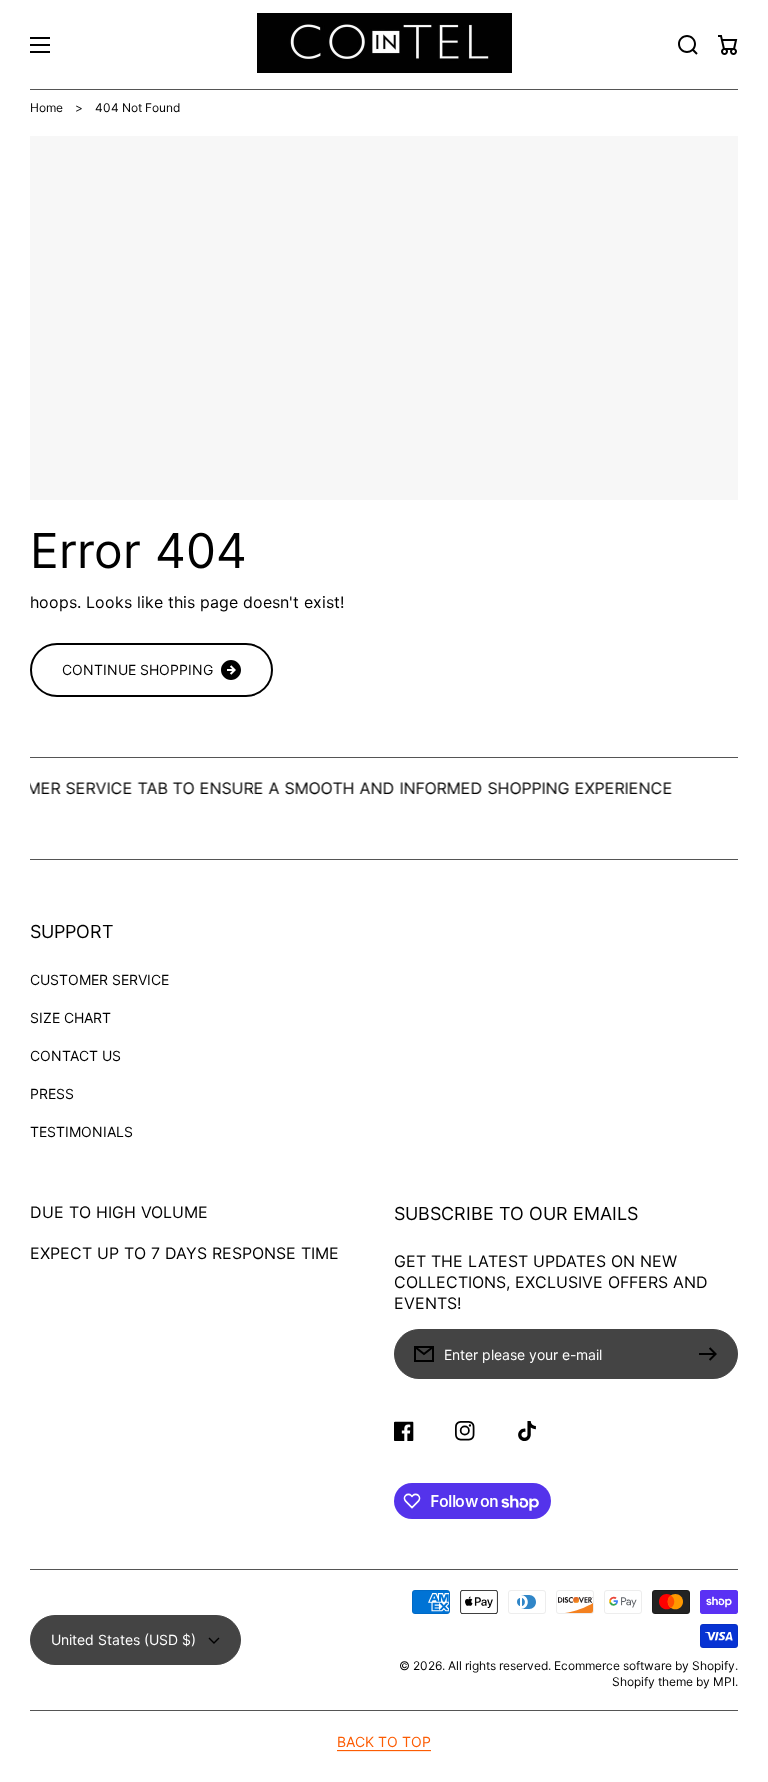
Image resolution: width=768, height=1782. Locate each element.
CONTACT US (75, 1055)
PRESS (52, 1093)
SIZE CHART (70, 1017)
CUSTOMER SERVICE (99, 979)
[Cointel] (384, 44)
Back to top (384, 1741)
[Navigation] (40, 45)
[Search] (688, 45)
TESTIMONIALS (81, 1131)
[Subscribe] (713, 1354)
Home (46, 107)
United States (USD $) (123, 1639)
